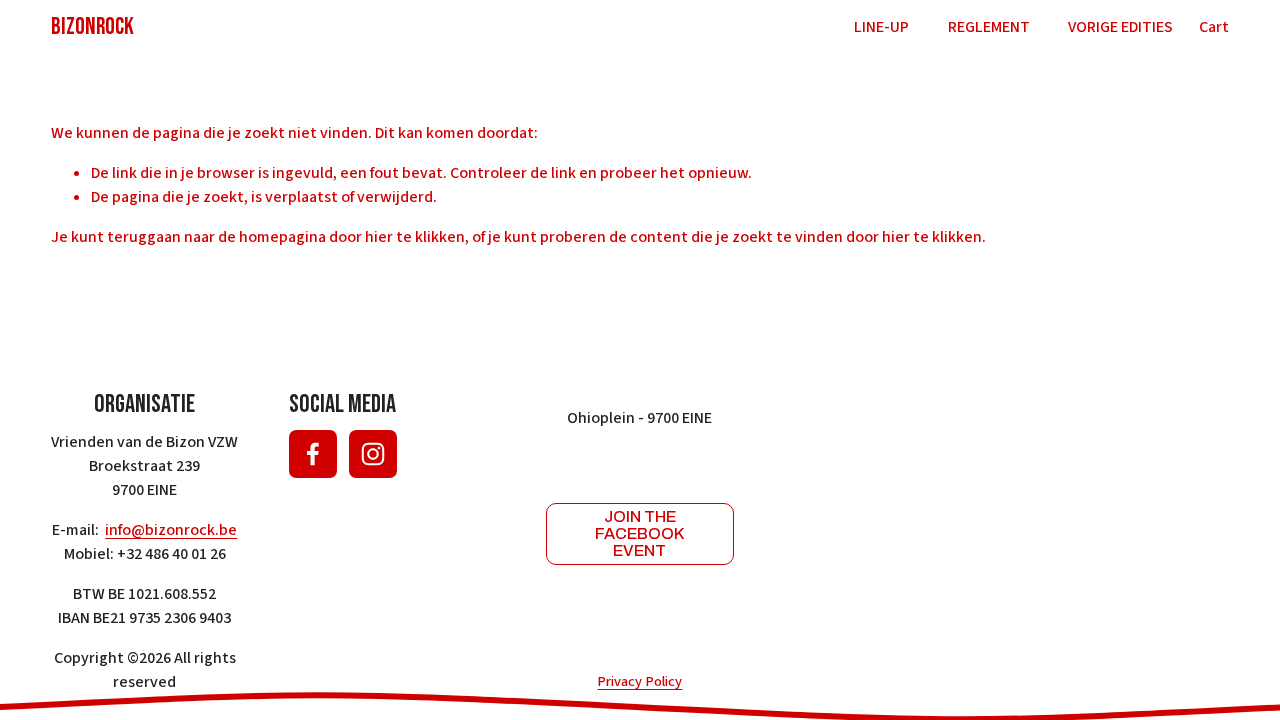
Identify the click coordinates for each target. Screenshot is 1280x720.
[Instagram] (373, 454)
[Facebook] (313, 454)
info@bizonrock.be (171, 530)
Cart (1214, 27)
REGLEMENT (989, 27)
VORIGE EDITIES (1120, 27)
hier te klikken (415, 237)
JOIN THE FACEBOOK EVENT (639, 533)
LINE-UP (881, 27)
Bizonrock (92, 27)
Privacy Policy (639, 681)
